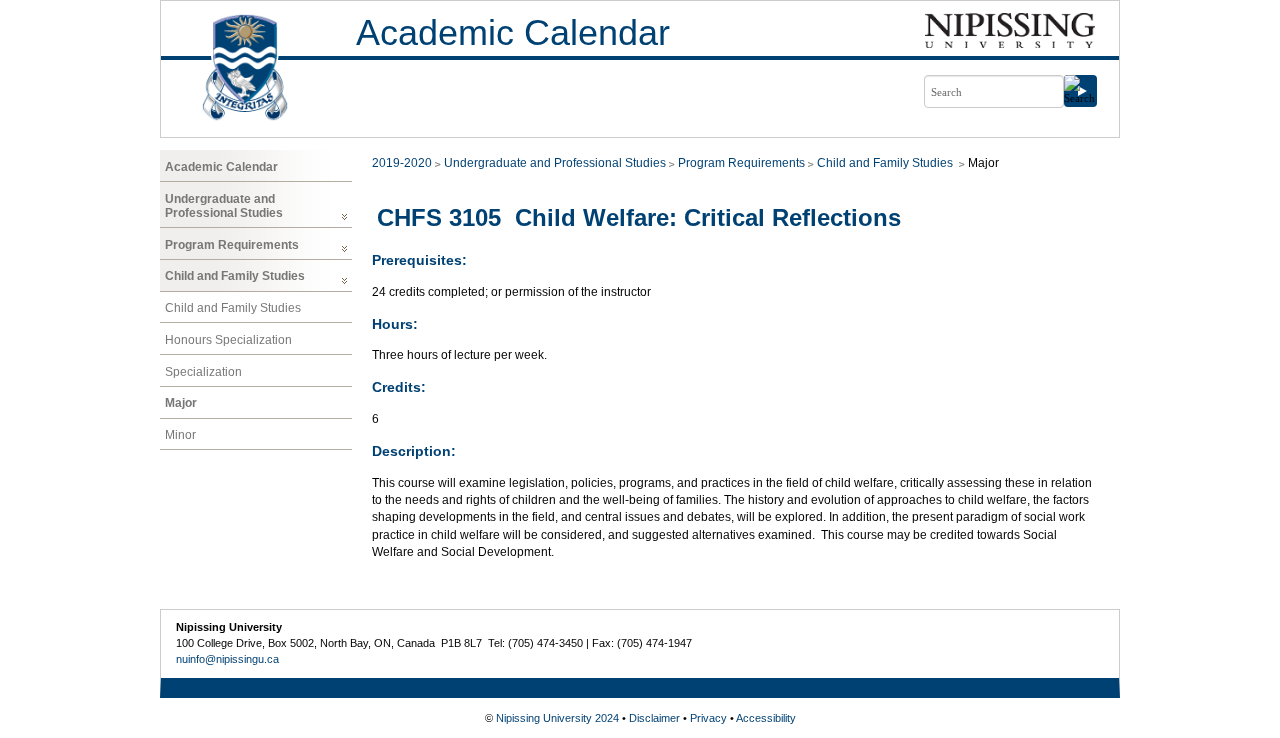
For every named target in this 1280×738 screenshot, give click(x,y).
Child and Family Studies (235, 276)
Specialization (203, 372)
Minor (180, 435)
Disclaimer (654, 718)
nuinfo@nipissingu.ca (227, 659)
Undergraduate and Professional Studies (224, 206)
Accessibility (766, 718)
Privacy (708, 718)
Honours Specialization (228, 340)
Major (181, 403)
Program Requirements (232, 245)
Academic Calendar (513, 32)
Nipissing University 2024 (557, 718)
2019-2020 (402, 163)
